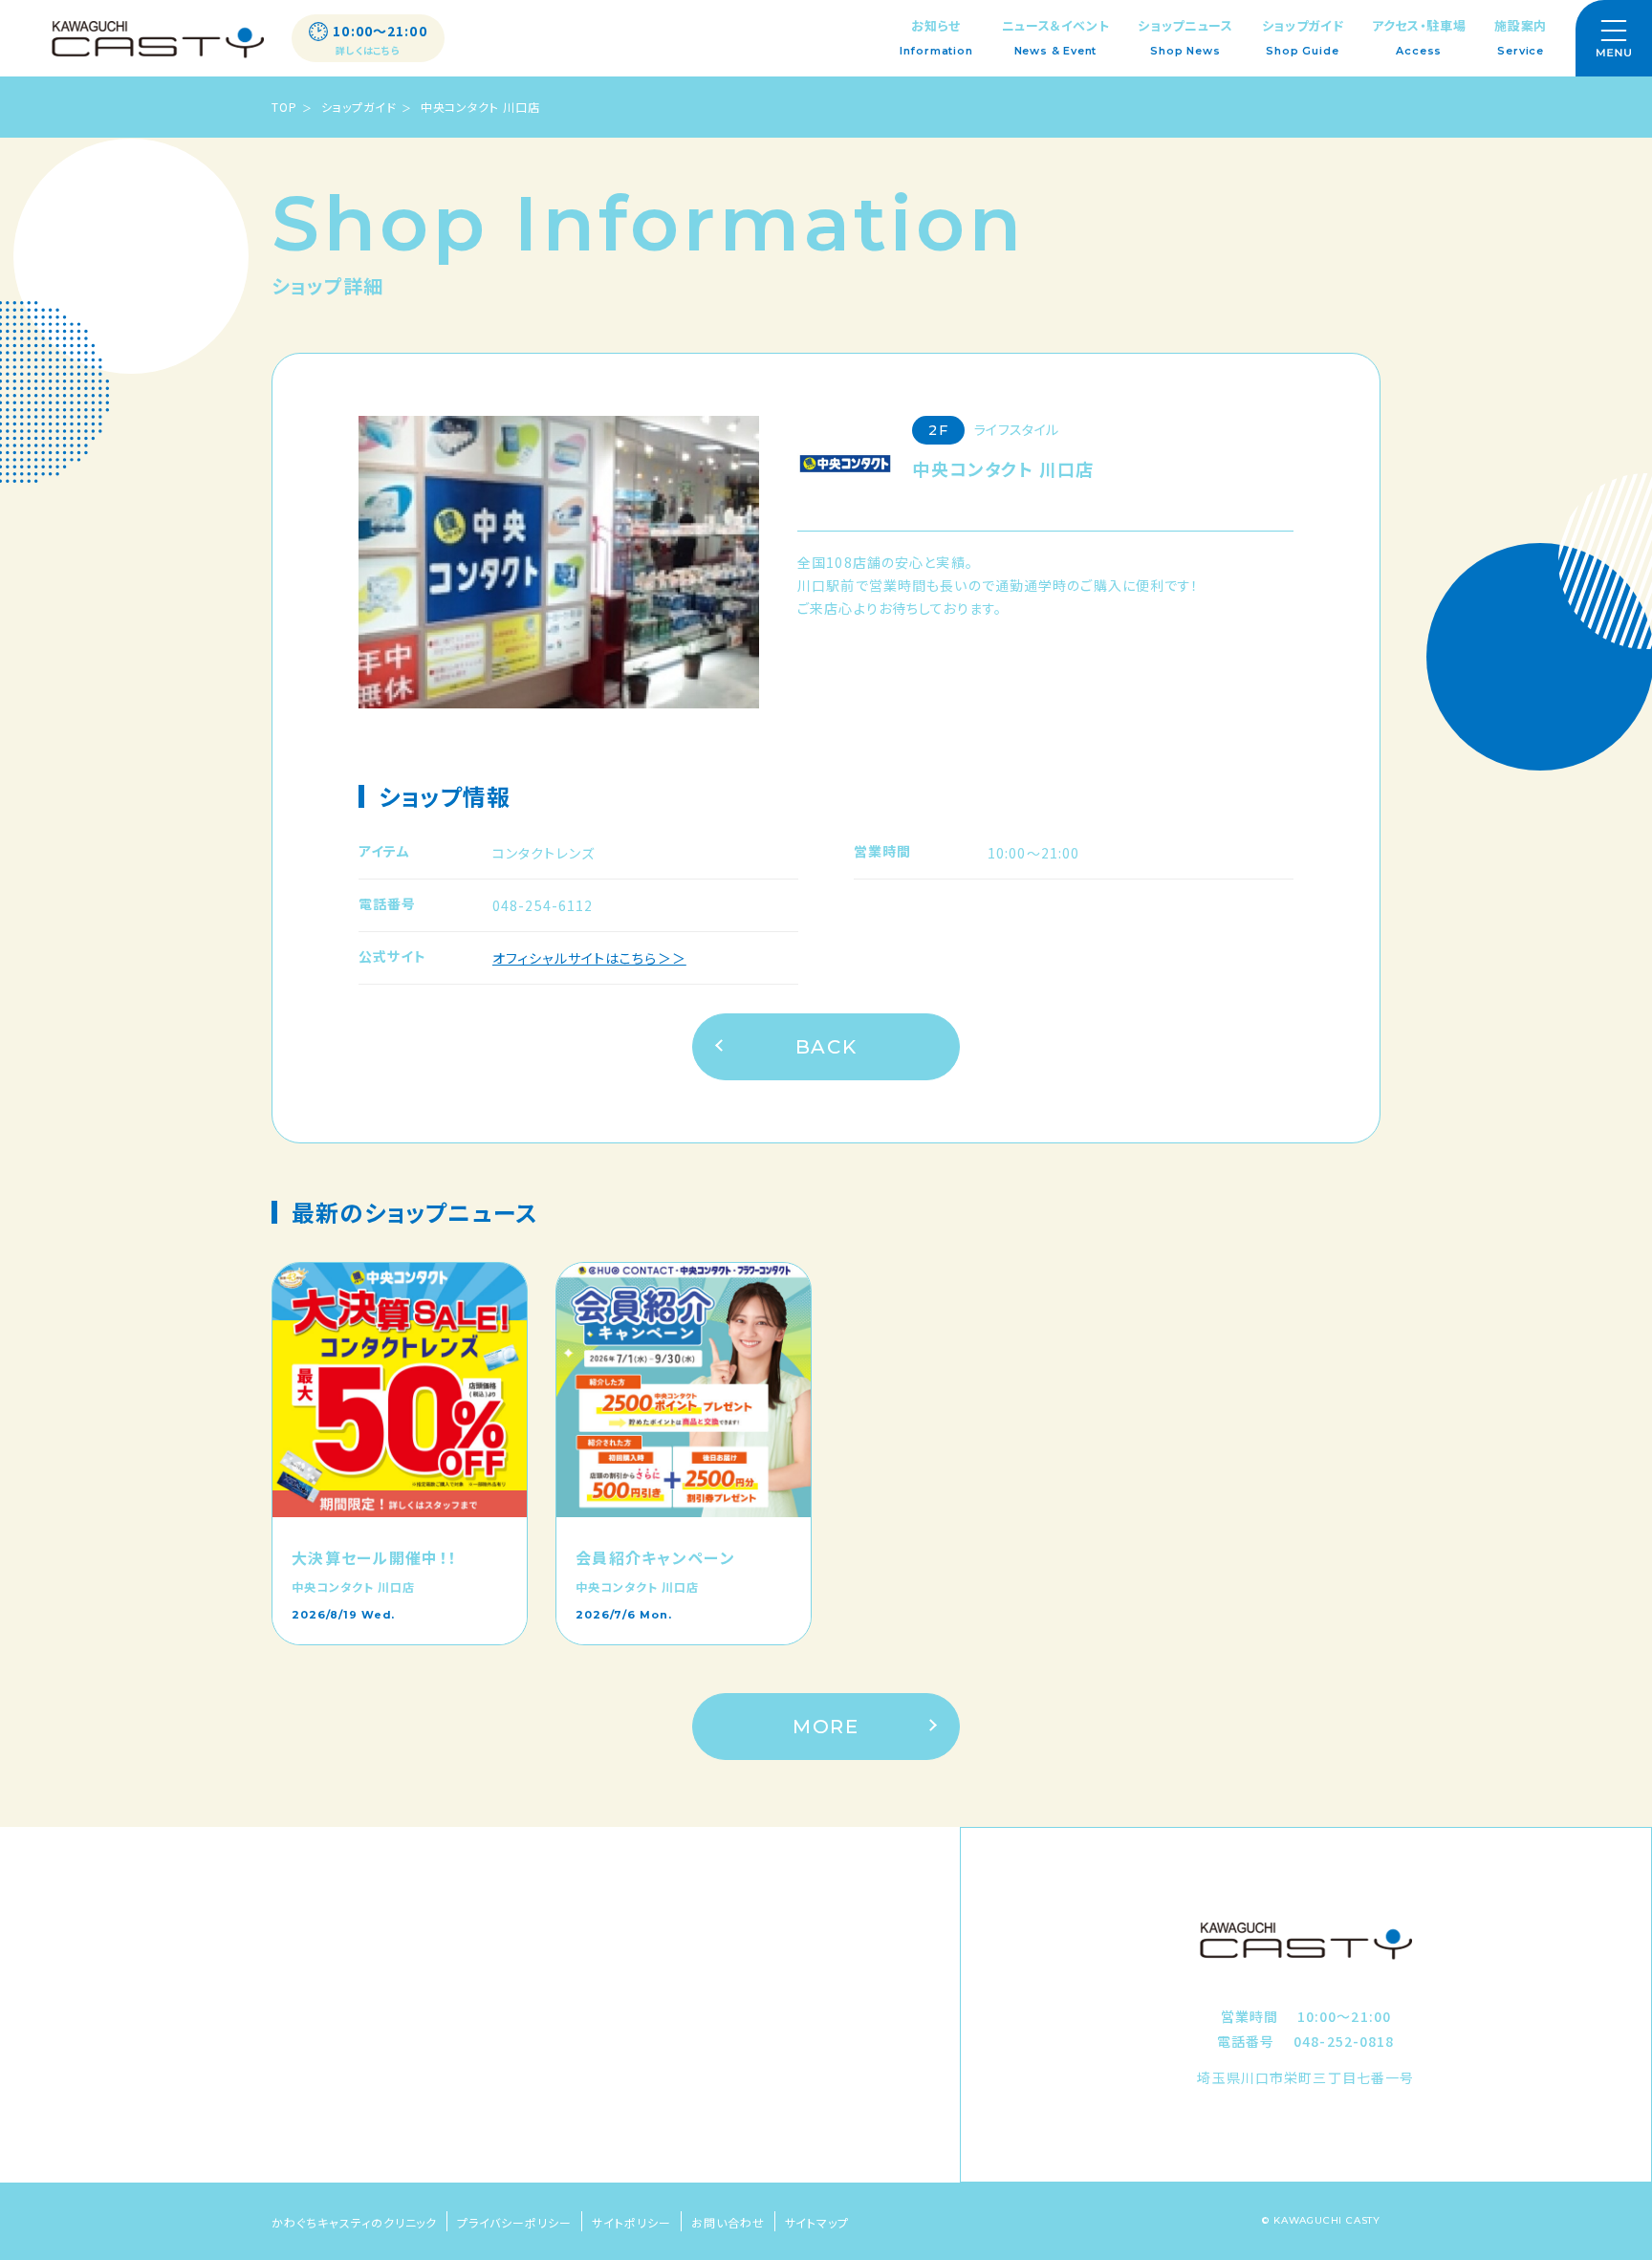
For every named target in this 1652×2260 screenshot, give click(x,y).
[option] (559, 563)
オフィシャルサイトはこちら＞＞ (589, 958)
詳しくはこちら (368, 51)
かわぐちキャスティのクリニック (354, 2222)
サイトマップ (817, 2222)
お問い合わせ (728, 2222)
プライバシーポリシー (514, 2222)
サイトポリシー (631, 2222)
